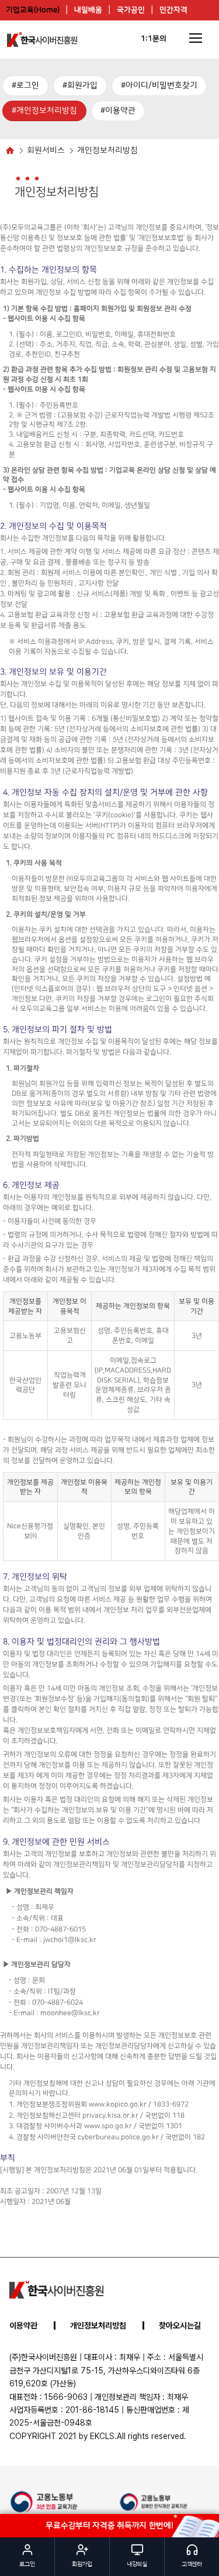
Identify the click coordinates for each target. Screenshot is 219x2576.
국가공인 (131, 10)
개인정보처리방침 (47, 111)
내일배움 (88, 10)
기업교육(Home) (33, 10)
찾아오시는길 (180, 2325)
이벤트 (119, 30)
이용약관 (120, 111)
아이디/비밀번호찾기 (161, 85)
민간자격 (173, 10)
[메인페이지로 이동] (42, 40)
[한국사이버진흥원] (56, 2290)
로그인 (28, 85)
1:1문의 (154, 39)
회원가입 (82, 85)
